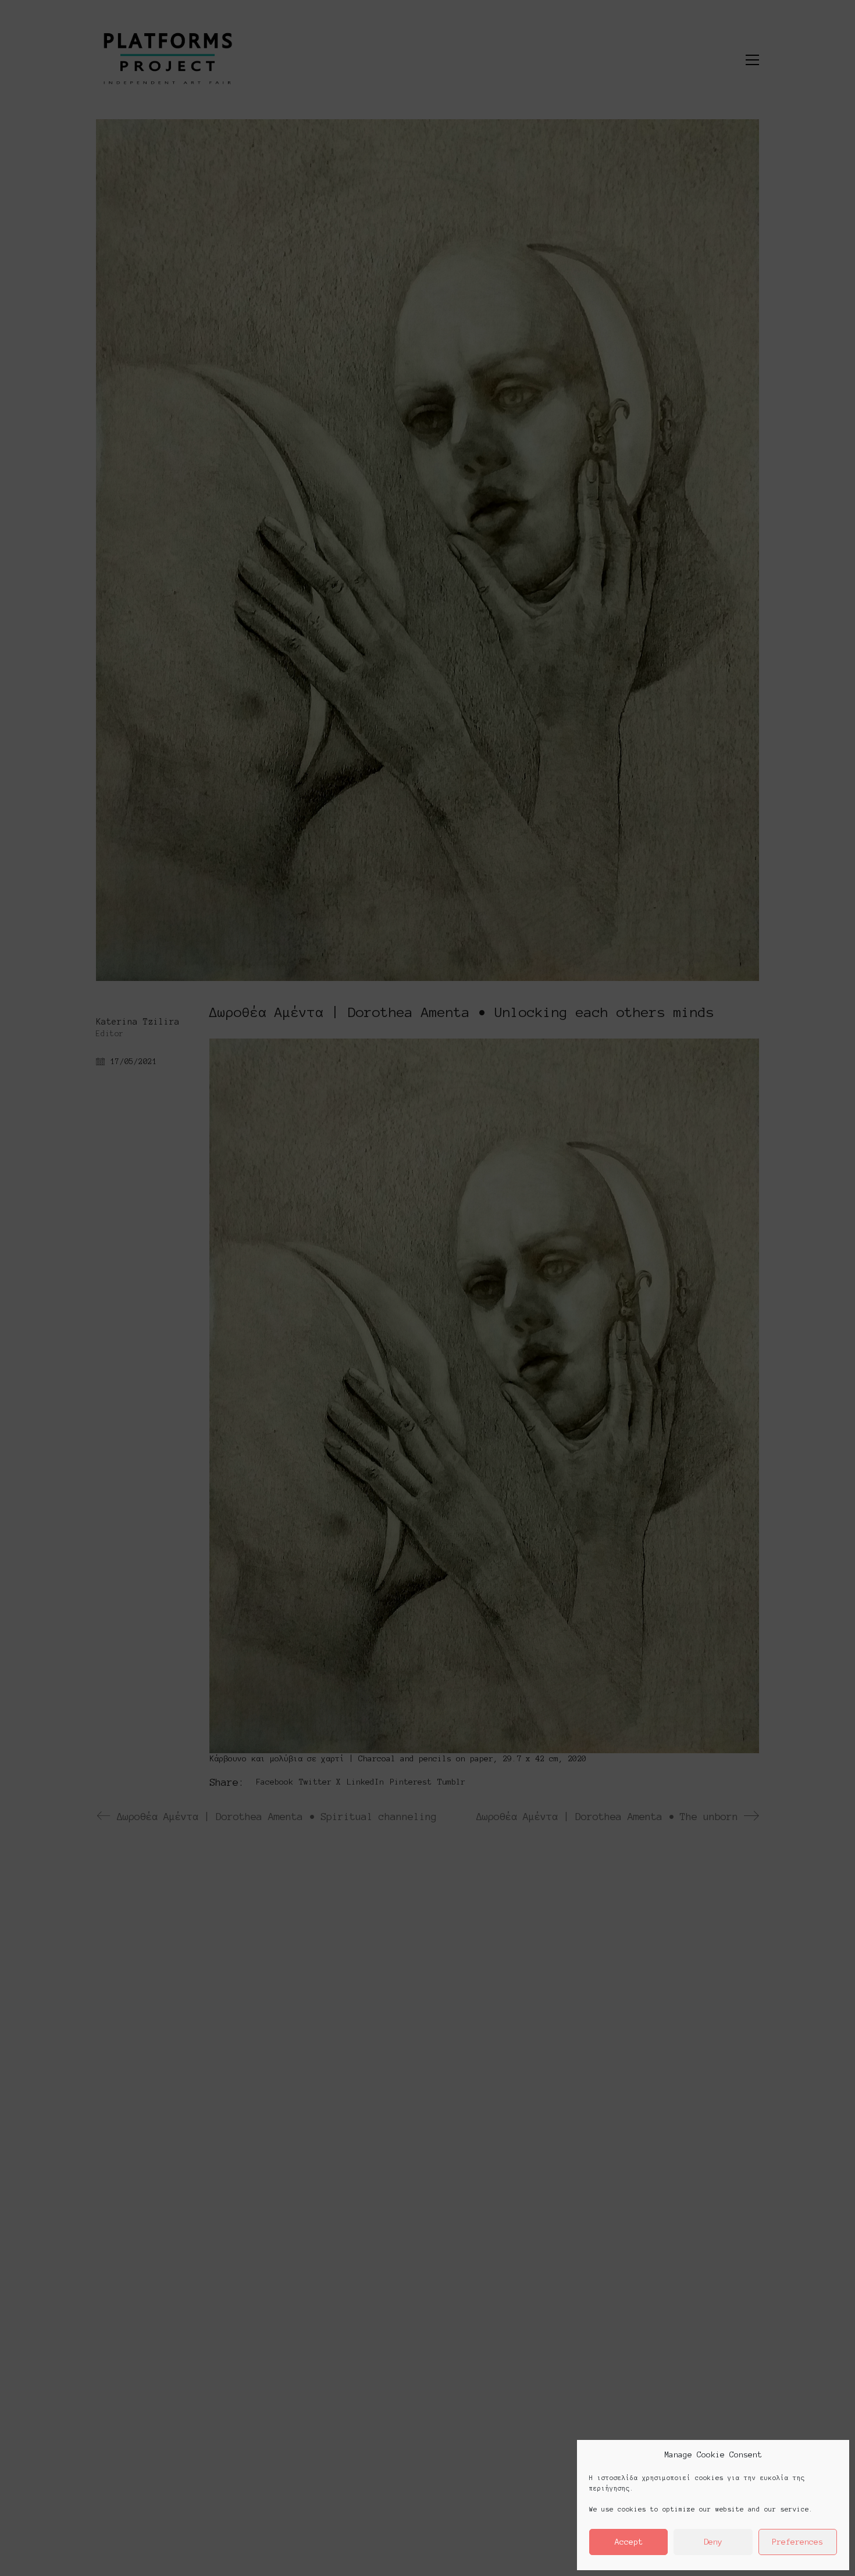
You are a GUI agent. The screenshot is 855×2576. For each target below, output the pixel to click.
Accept (629, 2542)
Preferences (797, 2542)
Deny (713, 2542)
